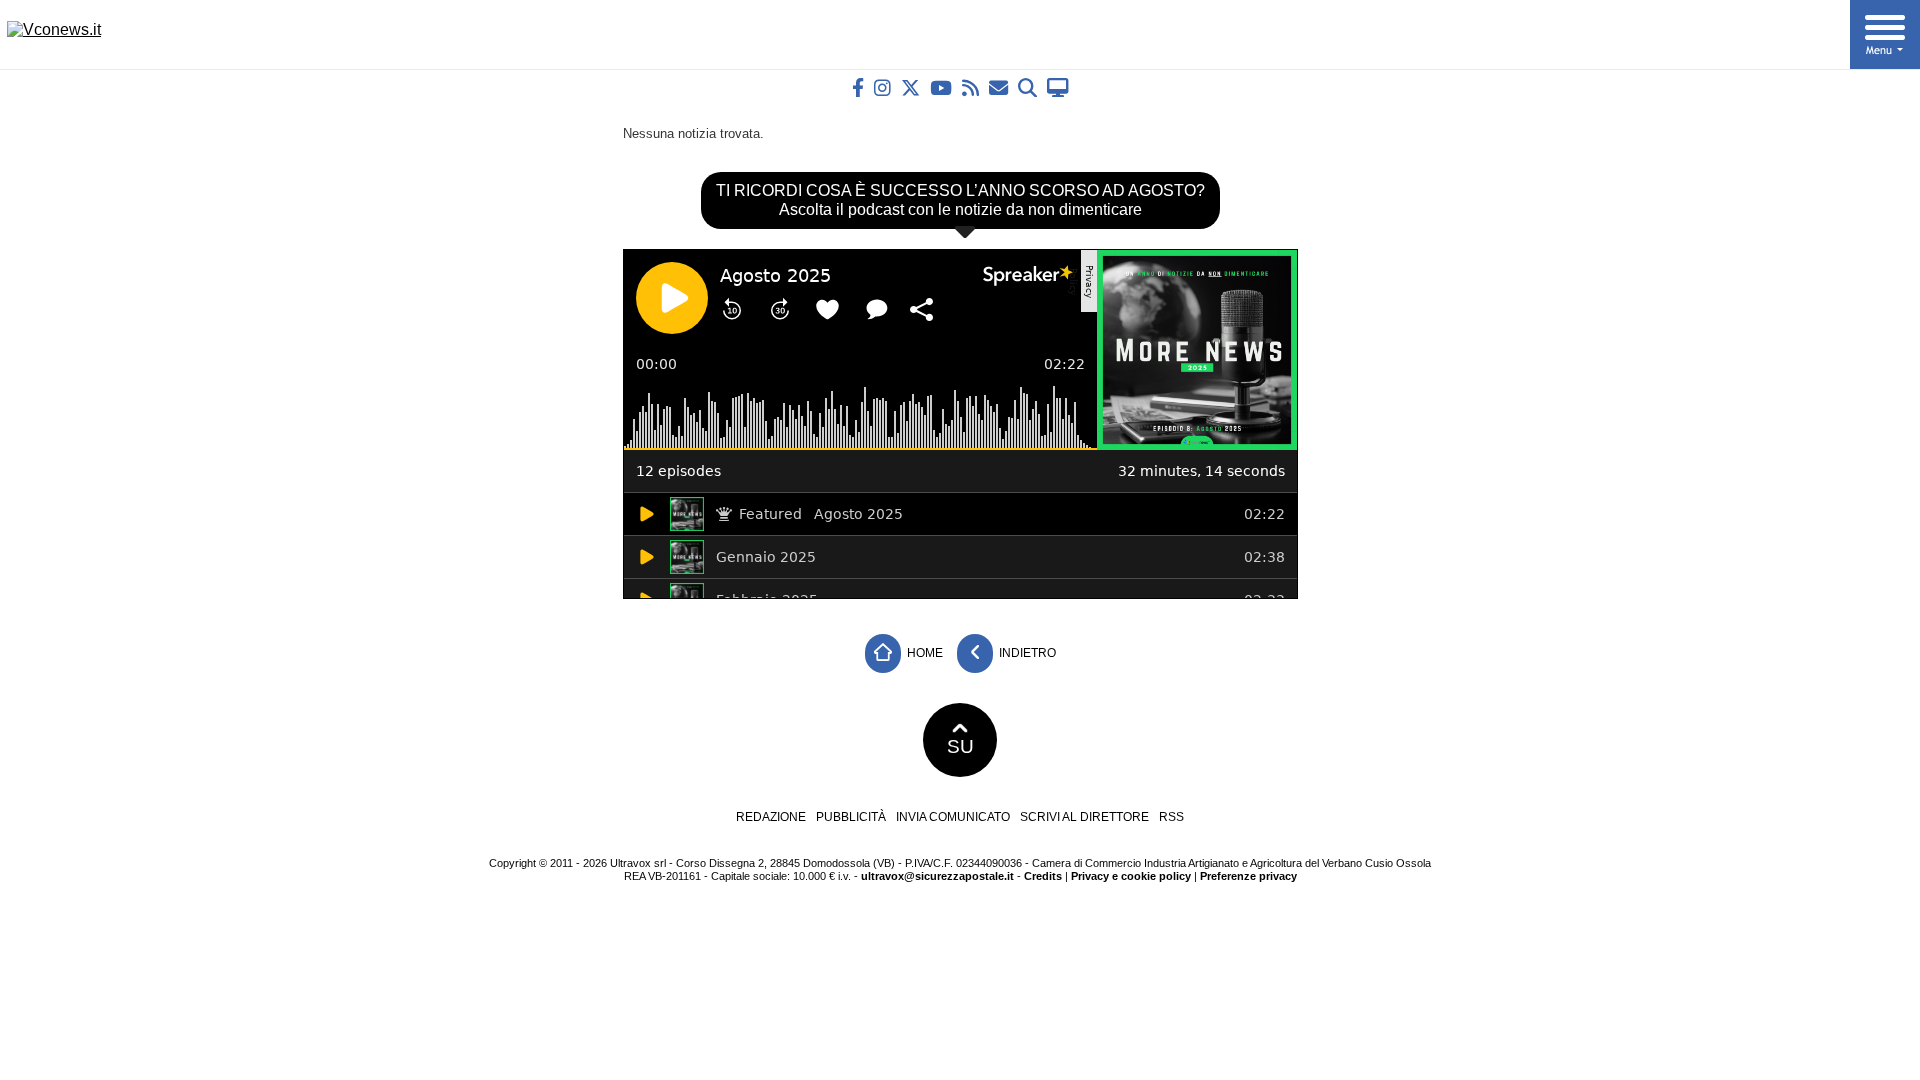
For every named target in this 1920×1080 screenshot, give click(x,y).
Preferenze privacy (1248, 876)
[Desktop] (1058, 87)
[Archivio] (1027, 87)
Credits (1043, 876)
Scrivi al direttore (1084, 817)
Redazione (771, 817)
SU (960, 746)
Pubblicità (851, 817)
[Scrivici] (998, 87)
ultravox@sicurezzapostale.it (937, 876)
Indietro (1026, 653)
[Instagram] (882, 87)
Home (923, 653)
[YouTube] (941, 87)
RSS (1171, 817)
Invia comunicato (953, 817)
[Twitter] (910, 87)
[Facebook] (858, 87)
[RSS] (970, 87)
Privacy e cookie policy (1131, 876)
